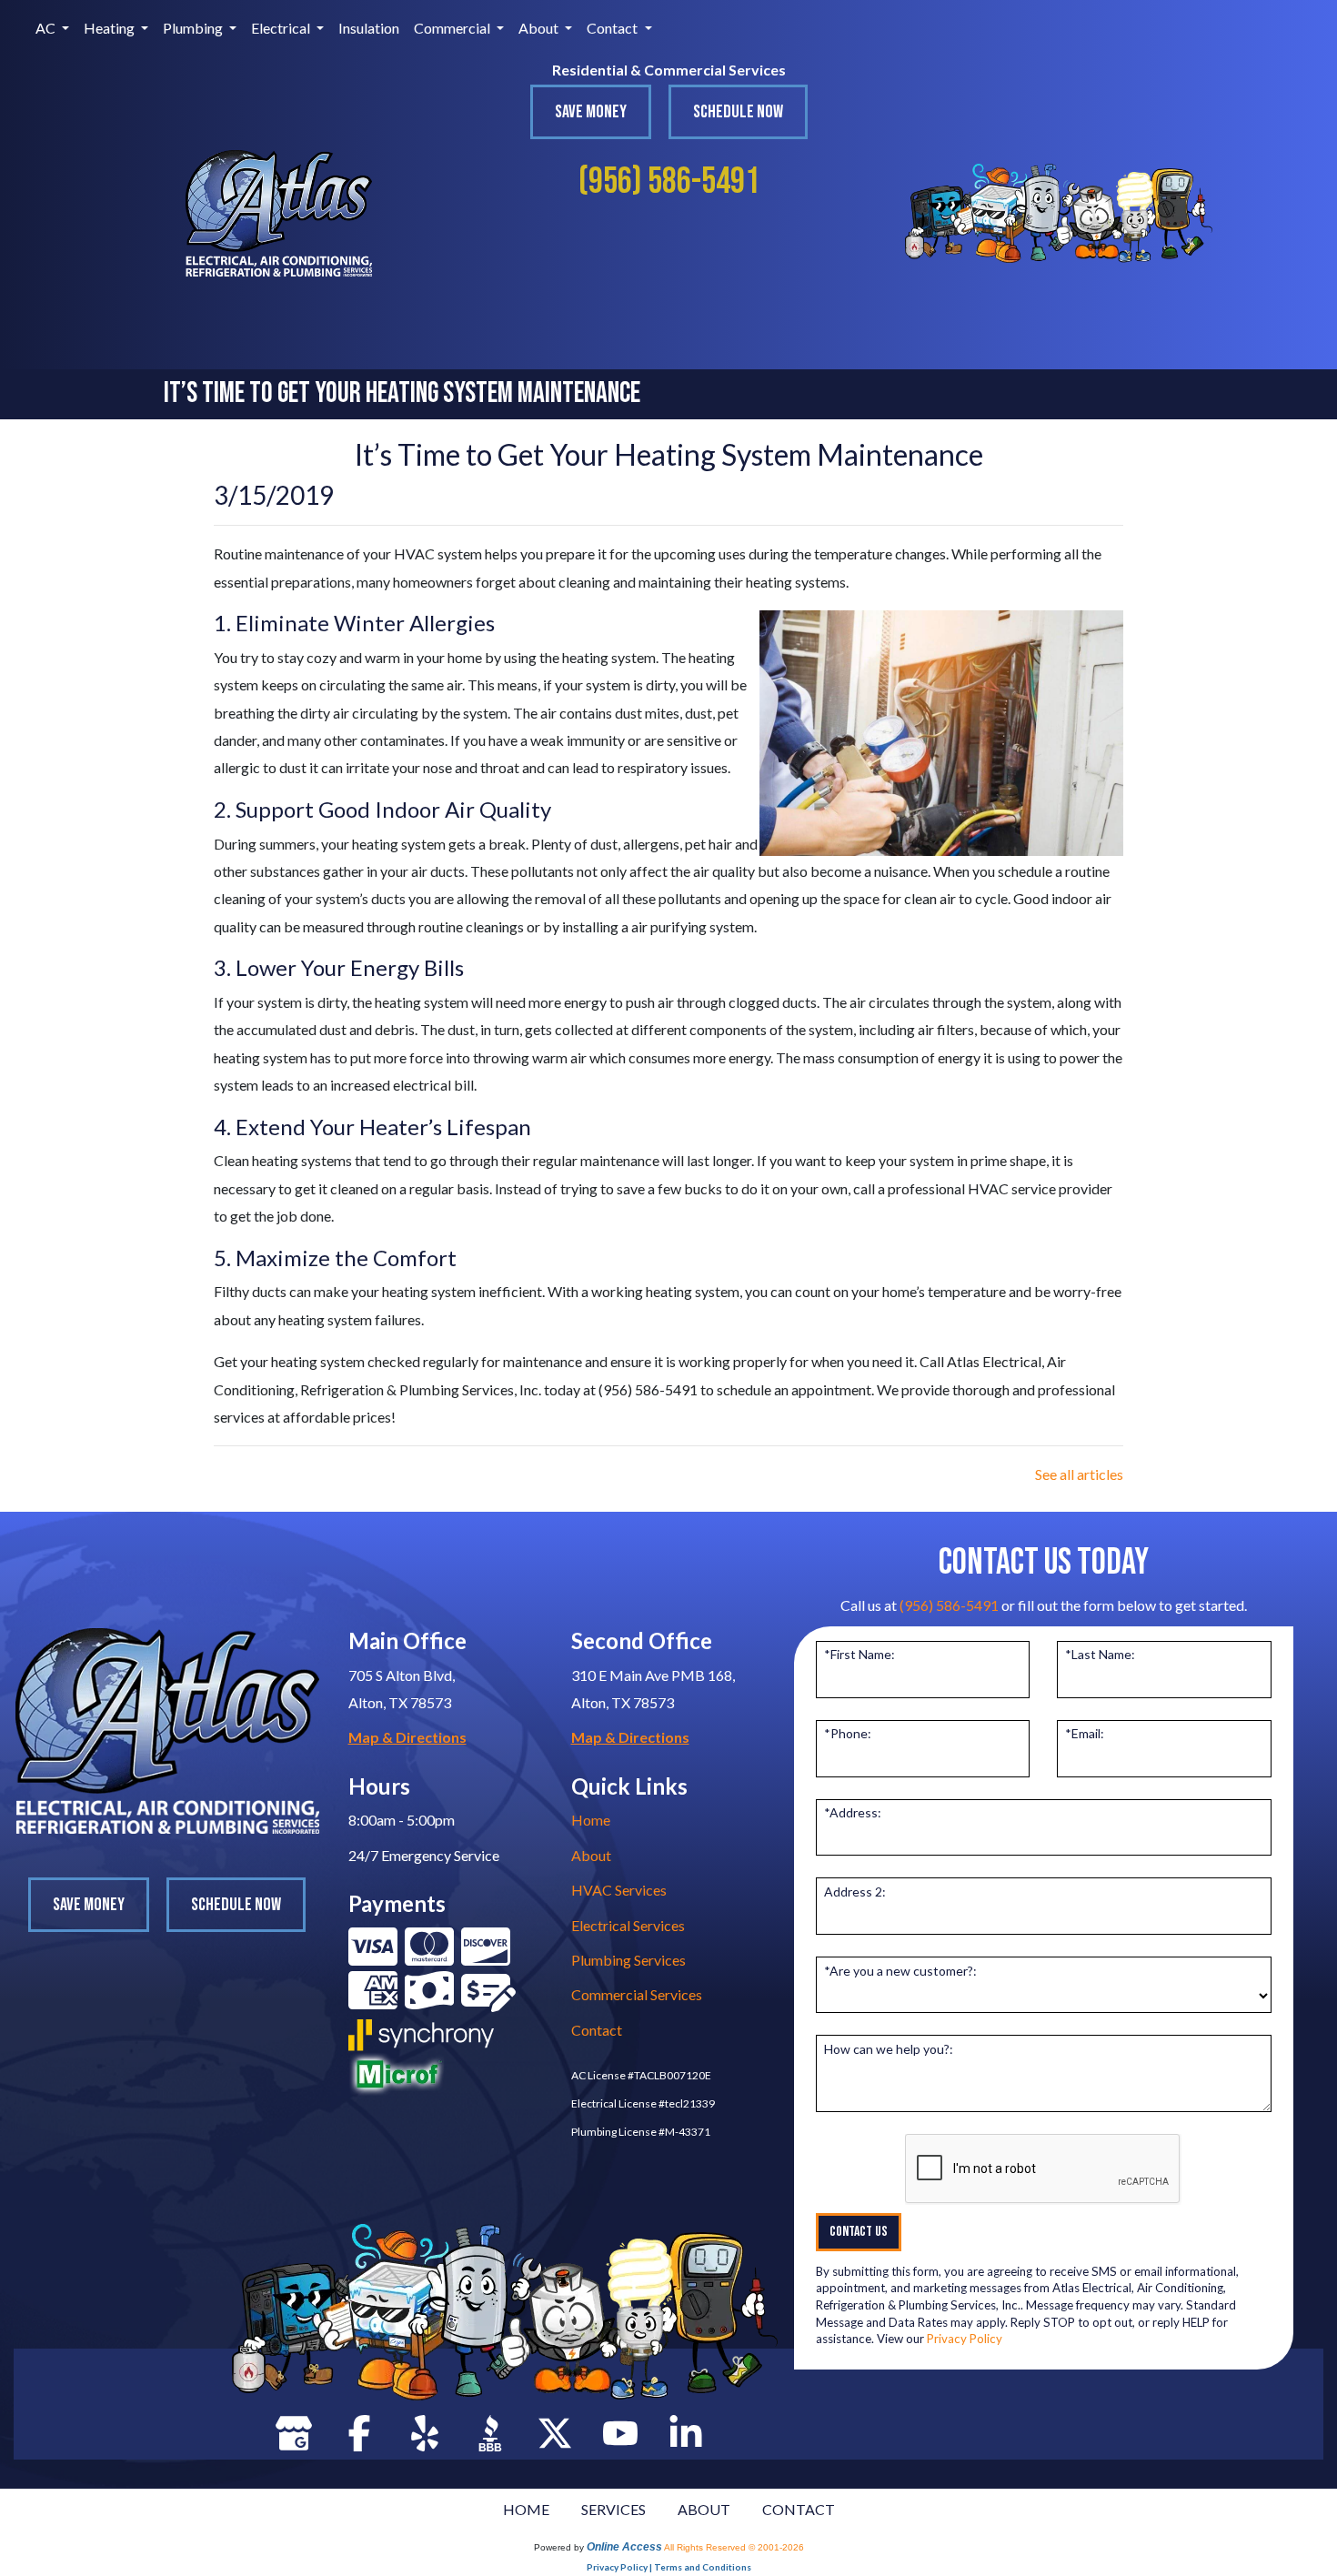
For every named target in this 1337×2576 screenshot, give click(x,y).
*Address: (853, 1812)
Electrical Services (628, 1925)
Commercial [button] (453, 28)
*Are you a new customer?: (900, 1971)
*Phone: (848, 1733)
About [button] (540, 28)
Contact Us (859, 2232)
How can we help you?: (889, 2049)
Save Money (591, 112)
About (591, 1855)
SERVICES (613, 2509)
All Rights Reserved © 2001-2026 (734, 2547)
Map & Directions (407, 1737)
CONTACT (799, 2509)
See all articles (1079, 1474)
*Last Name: (1100, 1654)
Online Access (624, 2547)
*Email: (1085, 1733)
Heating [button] (111, 28)
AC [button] (47, 28)
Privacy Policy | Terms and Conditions (669, 2567)
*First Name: (859, 1654)
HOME (526, 2509)
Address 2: (855, 1892)
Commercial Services (637, 1994)
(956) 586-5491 (669, 182)
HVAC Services (619, 1890)
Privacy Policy (965, 2339)
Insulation (369, 28)
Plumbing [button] (194, 28)
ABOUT (704, 2509)
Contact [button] (613, 28)
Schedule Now (738, 112)
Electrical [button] (282, 28)
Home (591, 1820)
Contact (597, 2030)
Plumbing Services (628, 1960)
